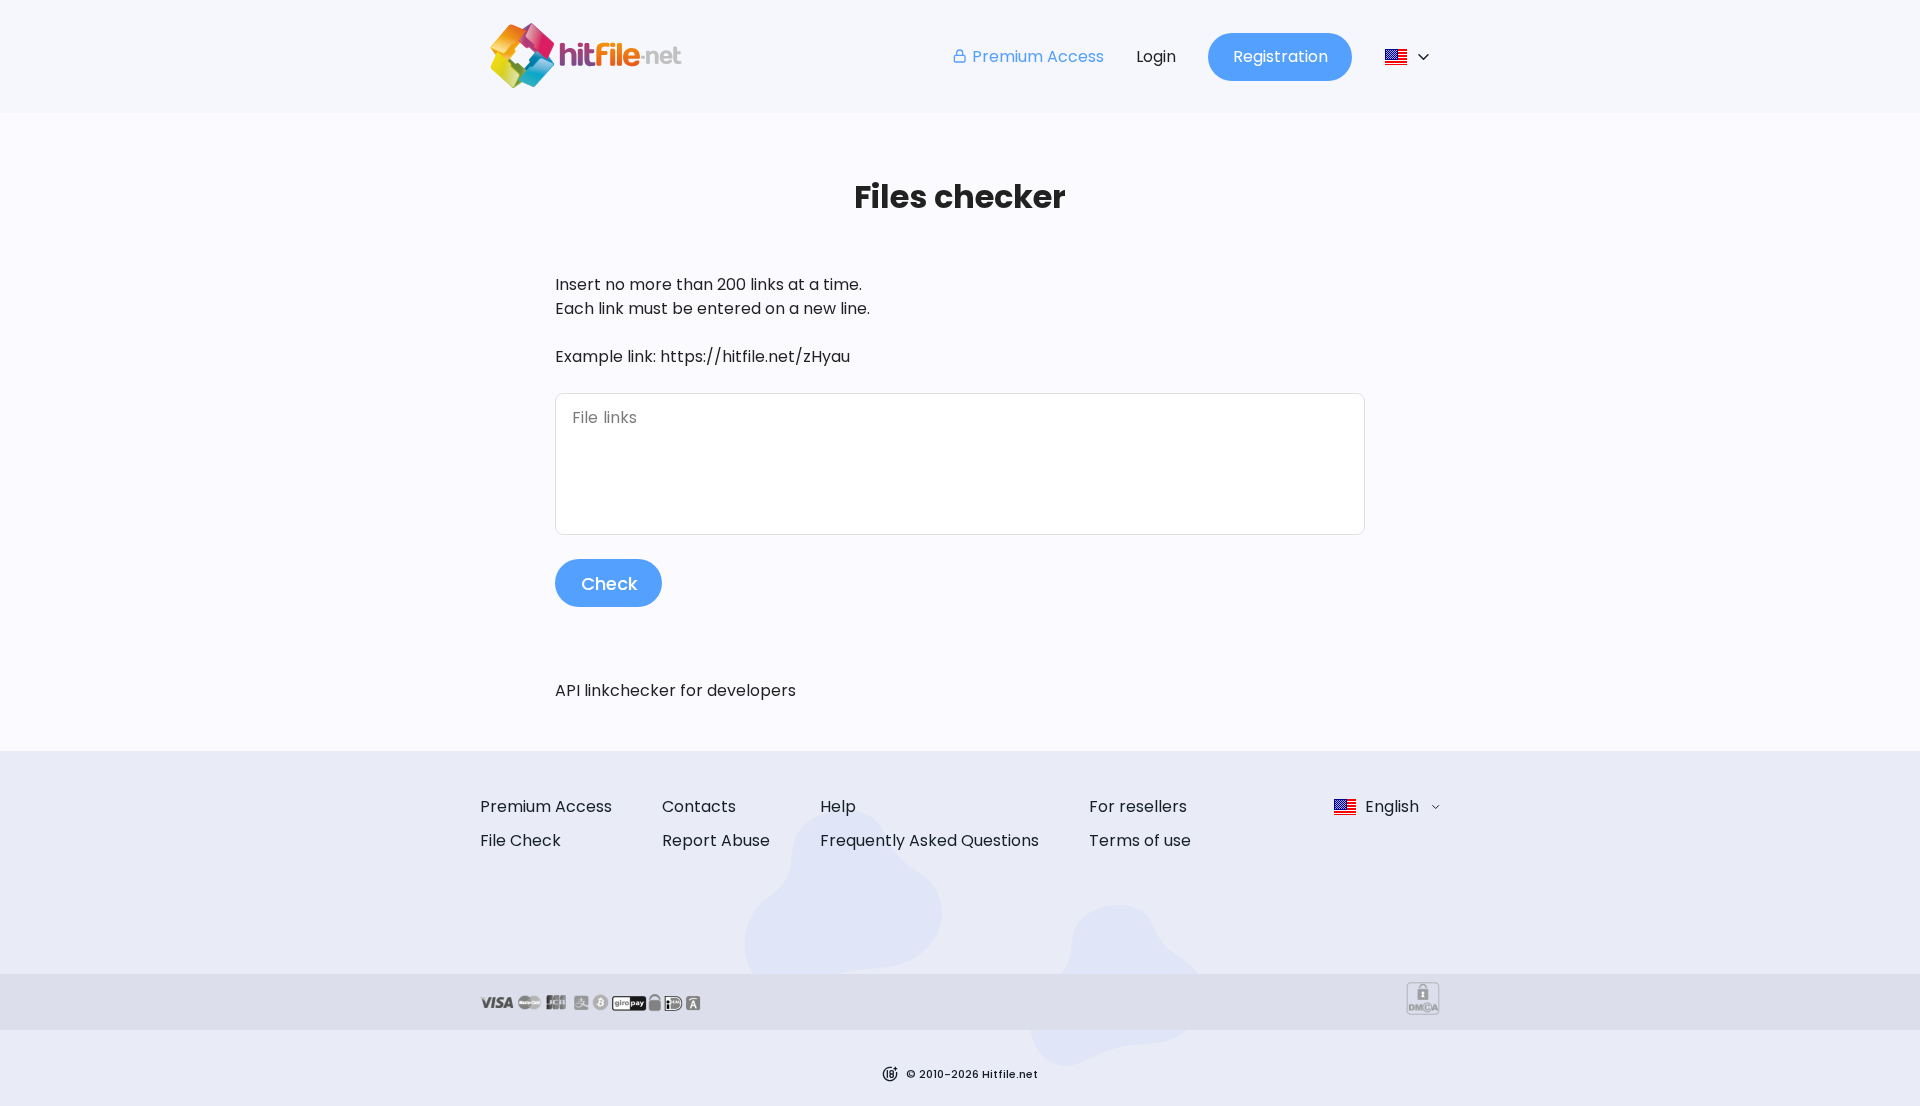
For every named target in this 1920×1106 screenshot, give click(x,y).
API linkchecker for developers (675, 690)
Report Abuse (716, 840)
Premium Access (1038, 56)
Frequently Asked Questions (929, 840)
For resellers (1138, 806)
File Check (520, 840)
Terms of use (1140, 840)
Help (838, 806)
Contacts (699, 806)
